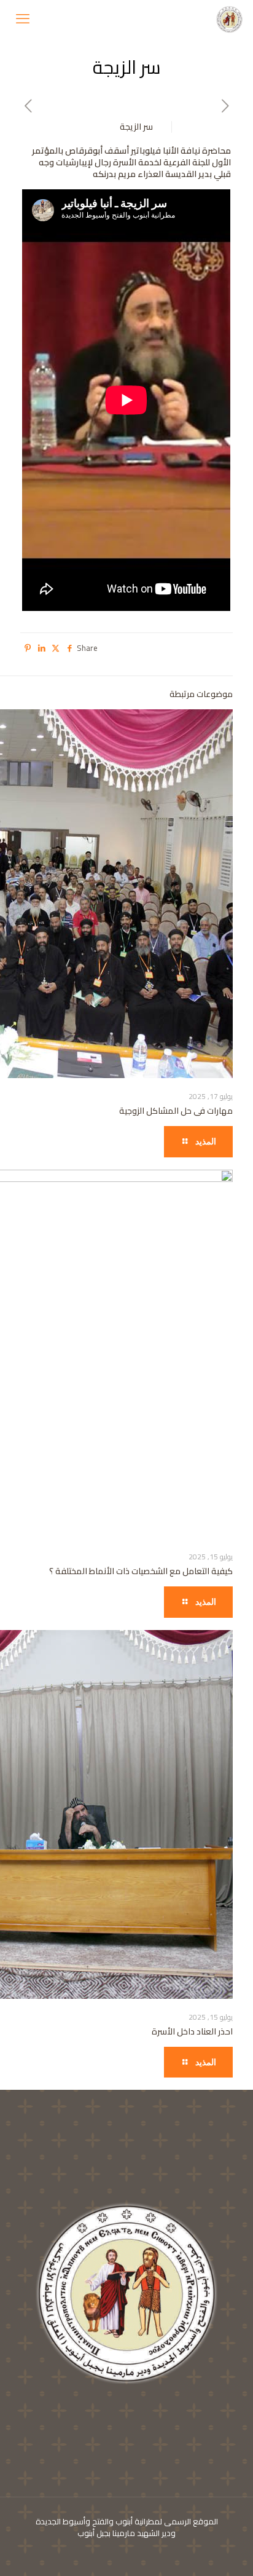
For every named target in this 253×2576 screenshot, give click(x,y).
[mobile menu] (23, 18)
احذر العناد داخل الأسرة (192, 2031)
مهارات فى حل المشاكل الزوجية (176, 1111)
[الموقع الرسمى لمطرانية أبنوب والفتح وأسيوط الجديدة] (230, 18)
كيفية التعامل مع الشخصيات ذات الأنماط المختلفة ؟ (141, 1571)
